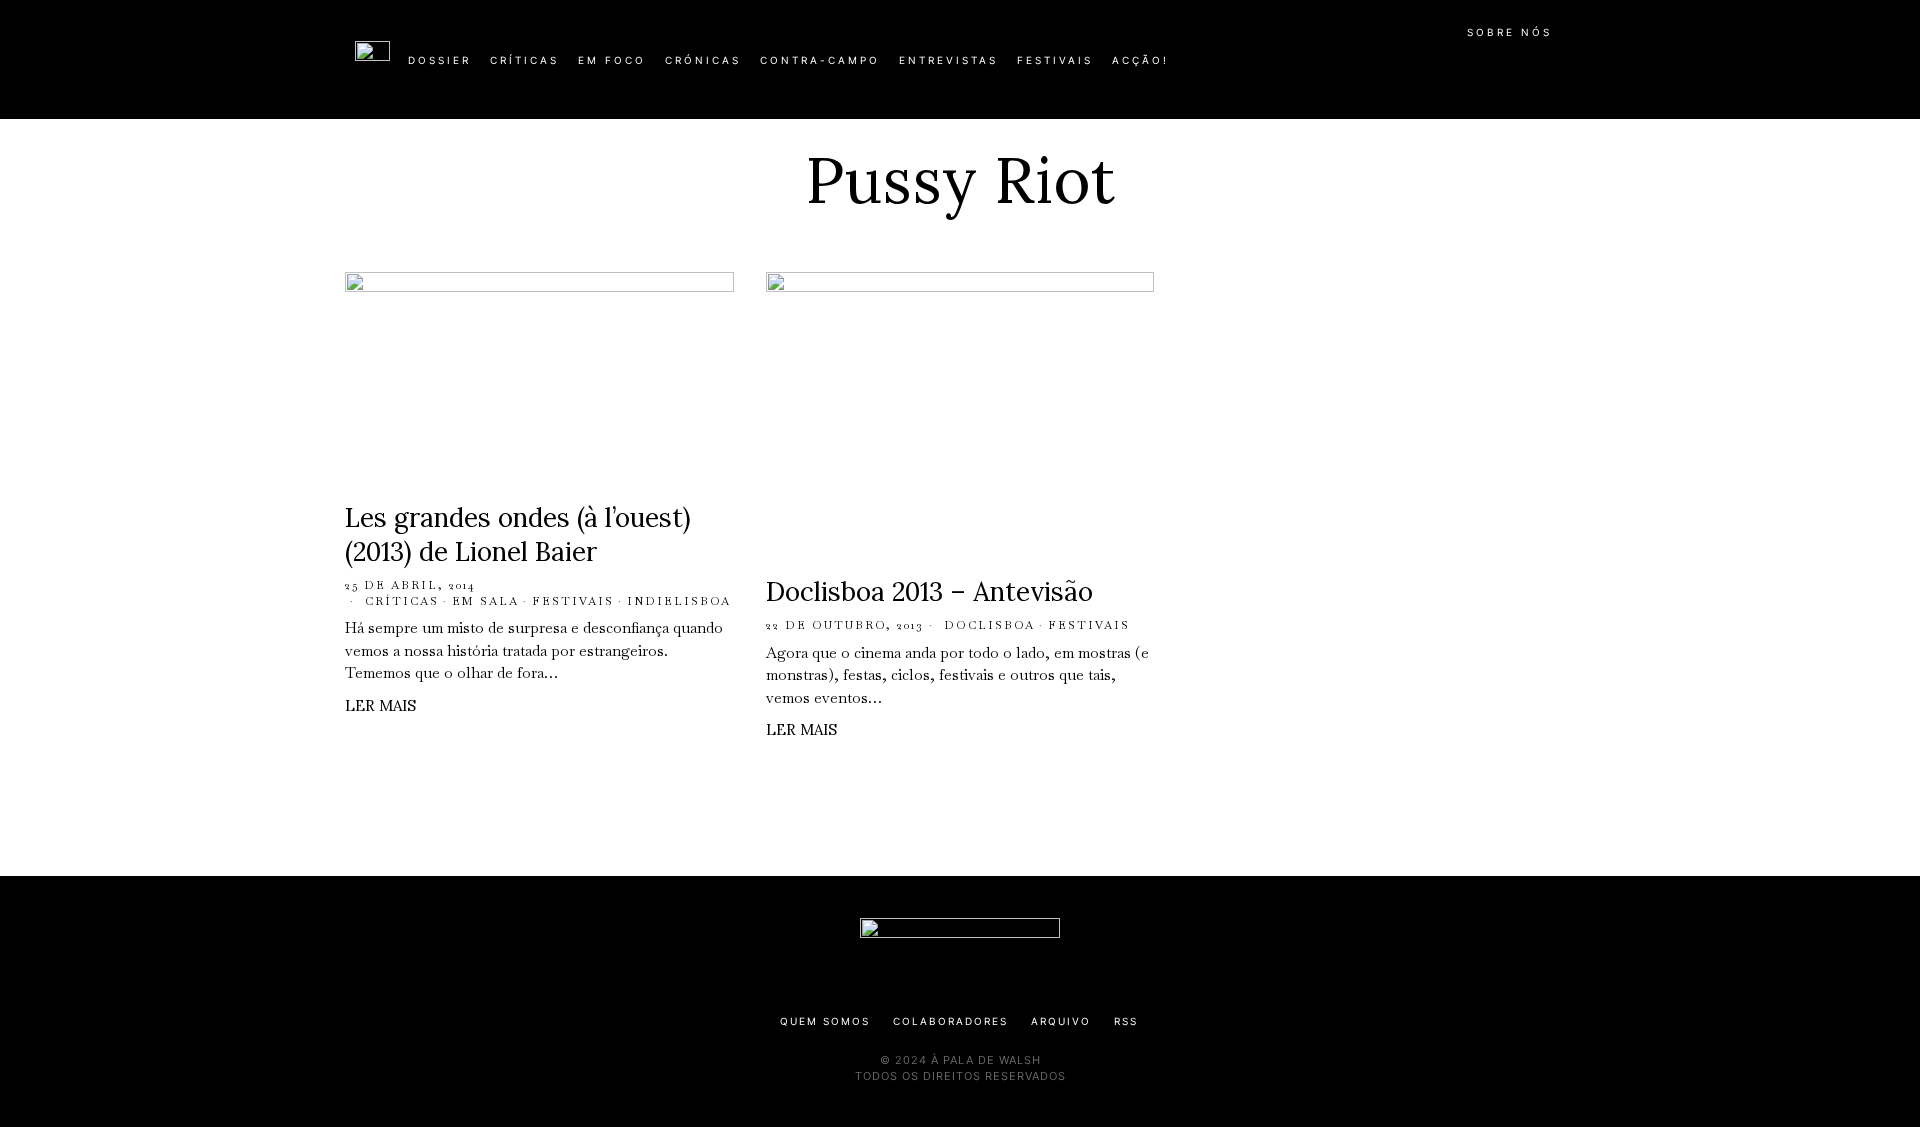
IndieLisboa (679, 601)
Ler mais (380, 705)
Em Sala (485, 601)
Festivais (573, 601)
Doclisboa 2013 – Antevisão (929, 591)
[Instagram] (1436, 68)
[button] (1555, 71)
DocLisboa (989, 625)
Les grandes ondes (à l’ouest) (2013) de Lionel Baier (518, 534)
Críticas (402, 601)
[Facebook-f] (1372, 68)
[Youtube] (1500, 68)
